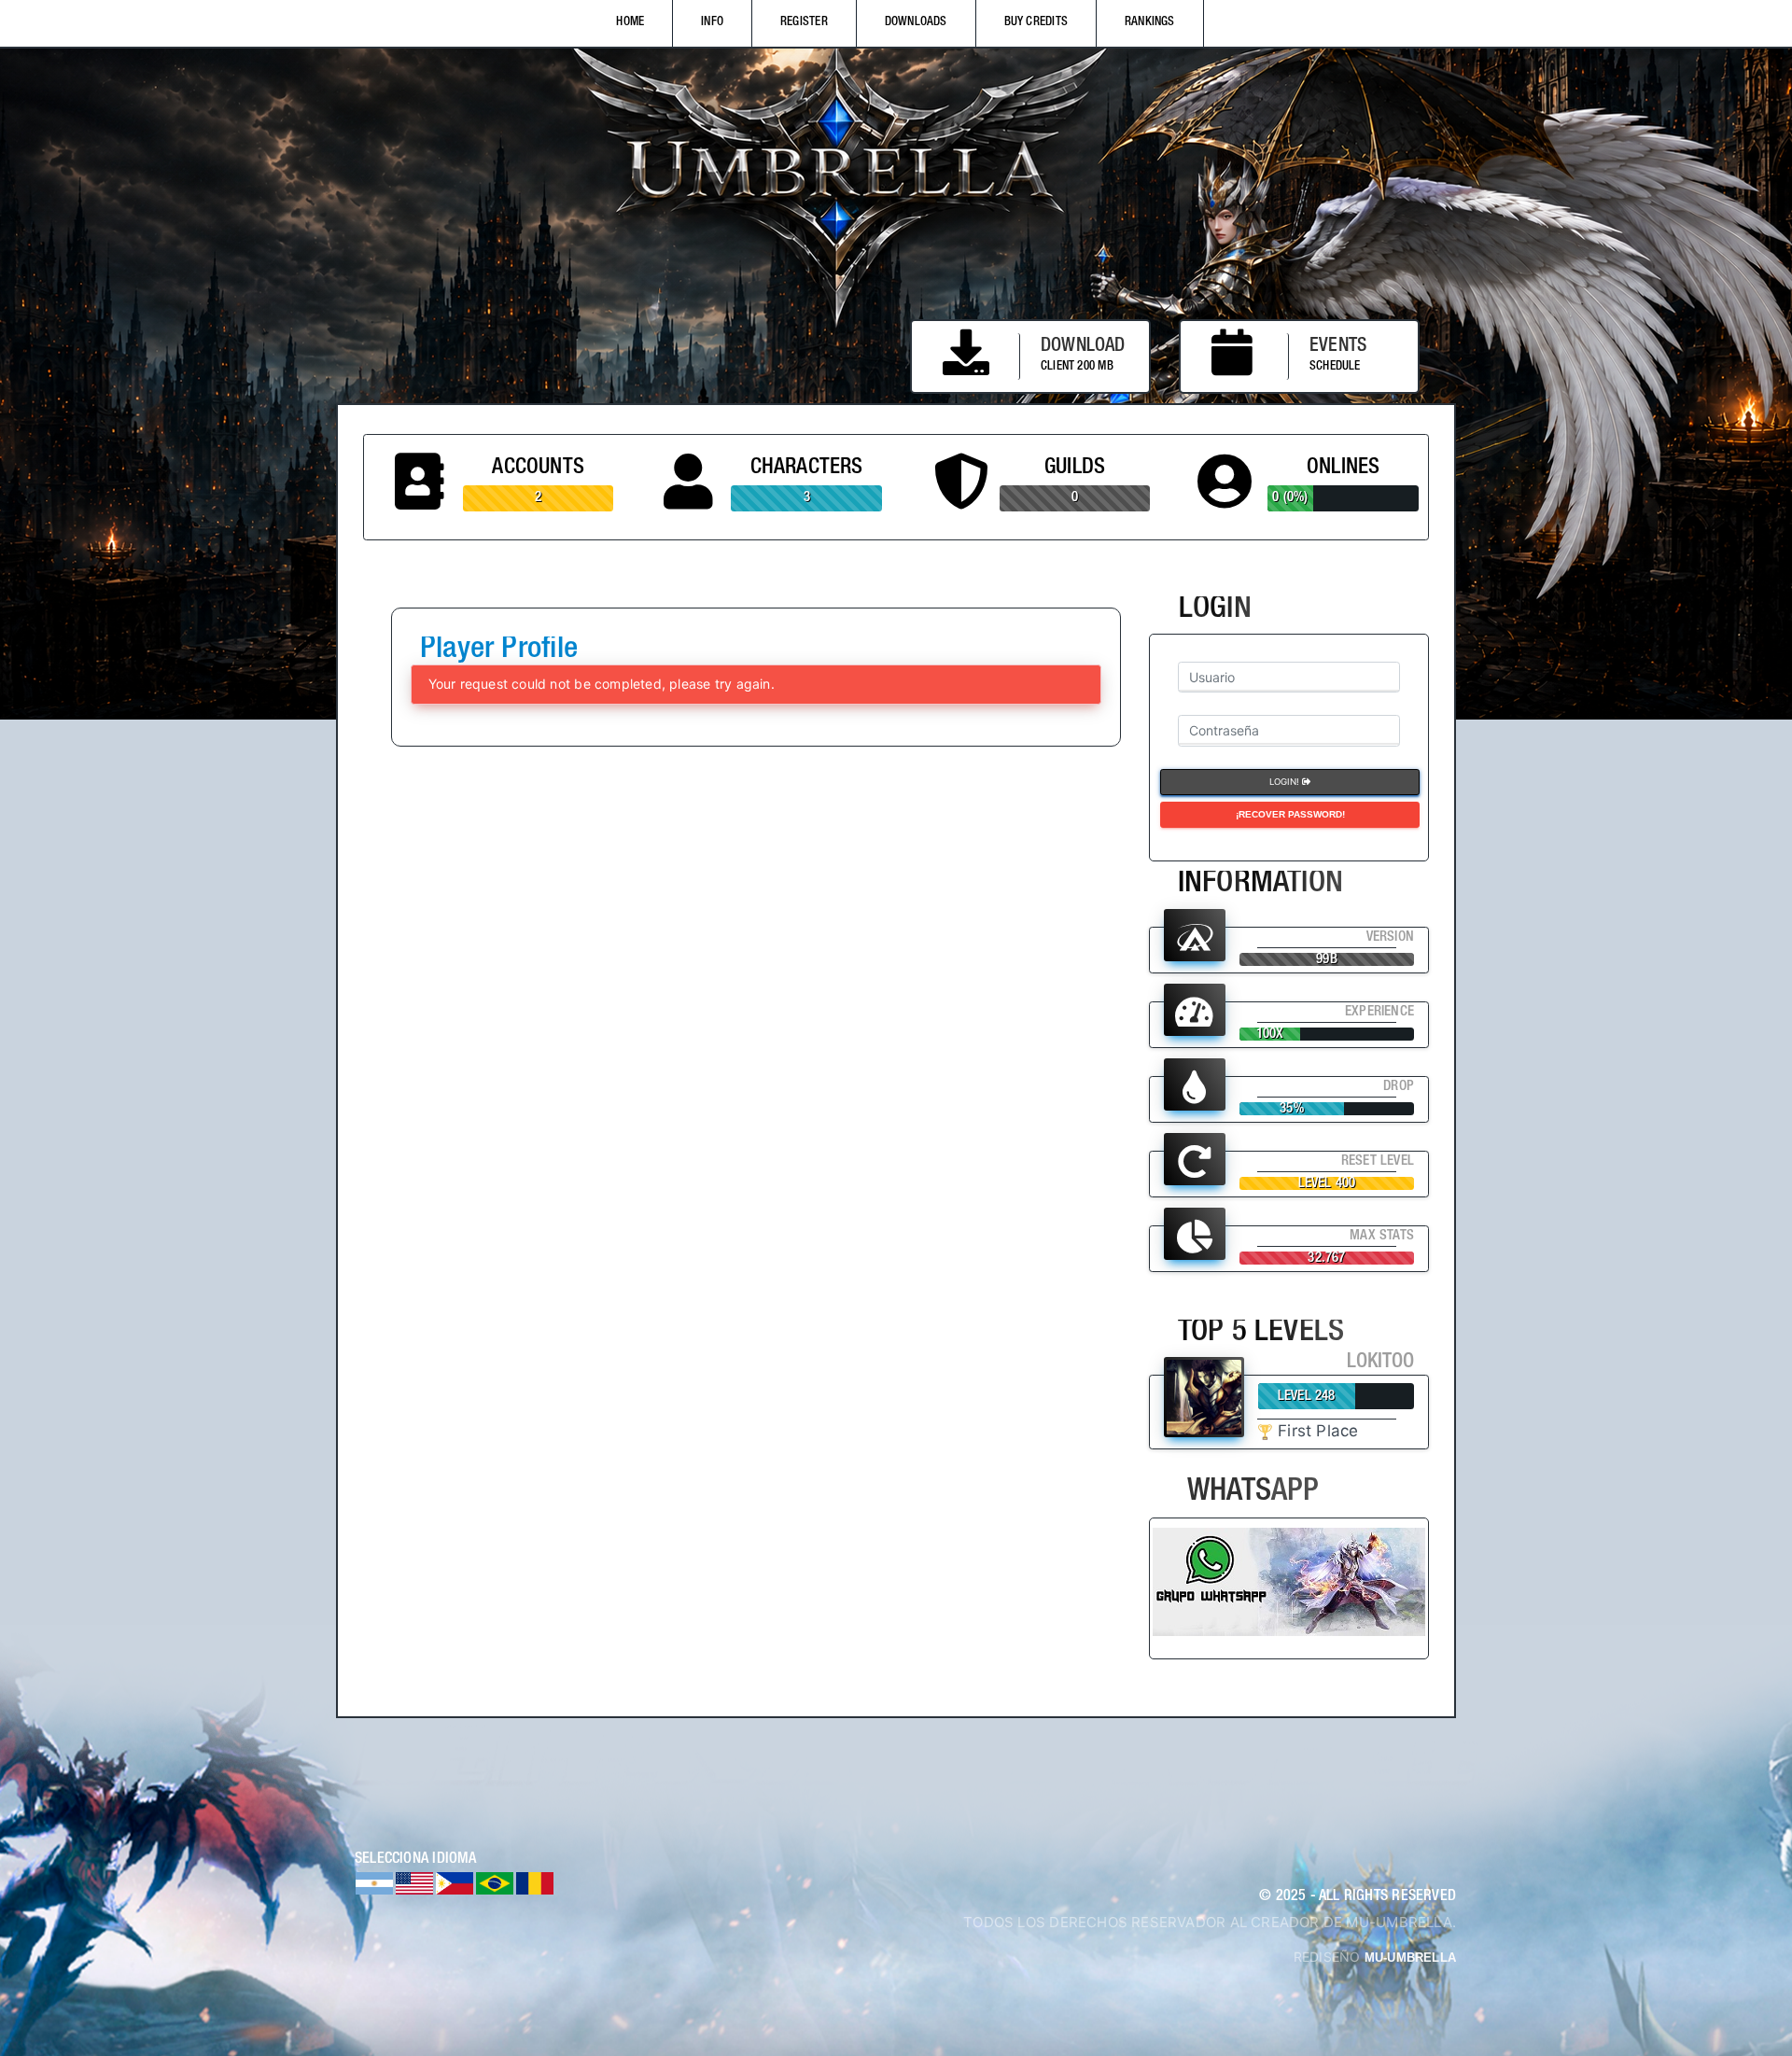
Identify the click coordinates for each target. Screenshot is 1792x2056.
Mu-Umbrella (1410, 1958)
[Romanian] (535, 1883)
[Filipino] (455, 1883)
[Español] (374, 1883)
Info (712, 23)
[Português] (495, 1883)
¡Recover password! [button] (1290, 813)
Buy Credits (1036, 23)
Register (804, 23)
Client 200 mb (1077, 367)
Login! (1286, 781)
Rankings (1150, 23)
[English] (414, 1883)
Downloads (916, 23)
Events (1338, 347)
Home (630, 23)
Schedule (1335, 367)
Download (1083, 347)
